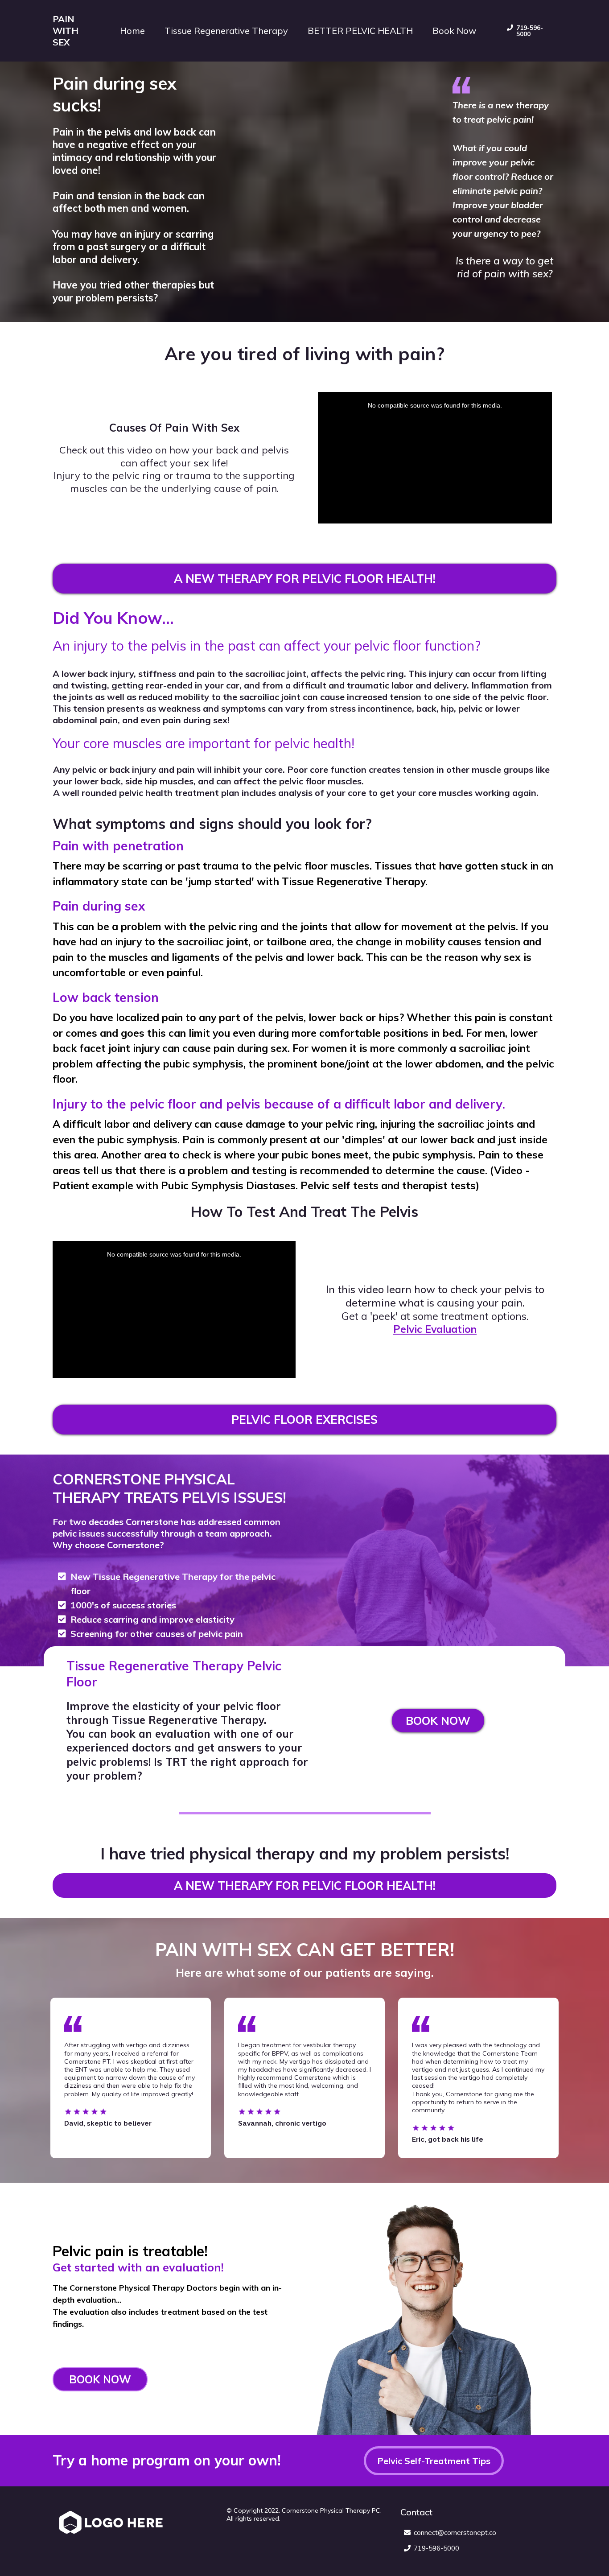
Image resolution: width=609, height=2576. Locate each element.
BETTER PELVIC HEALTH (360, 31)
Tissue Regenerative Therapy (226, 31)
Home (132, 31)
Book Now (454, 31)
